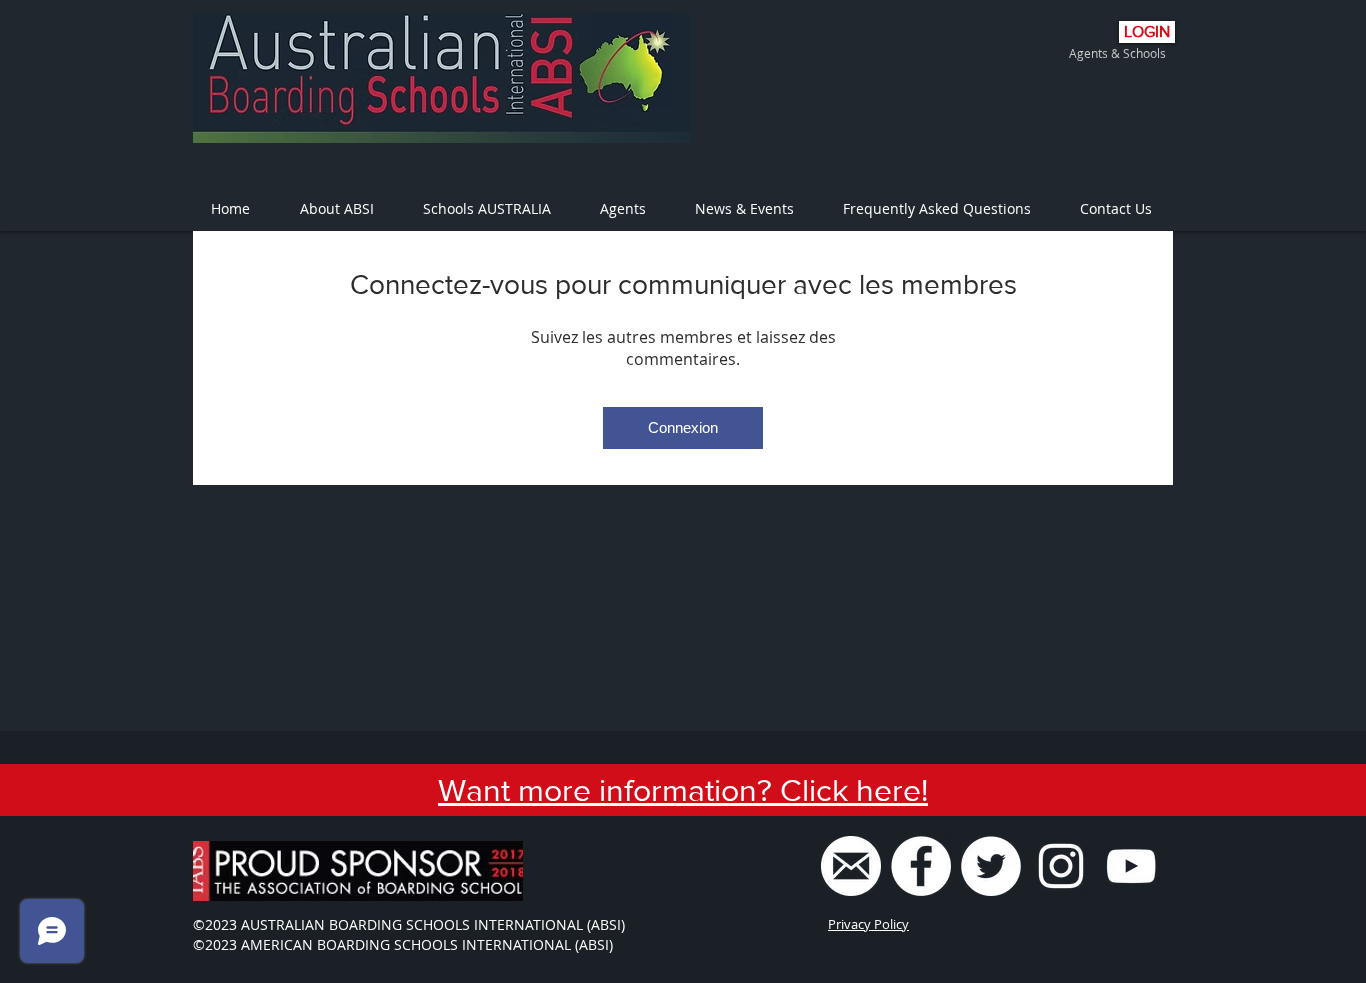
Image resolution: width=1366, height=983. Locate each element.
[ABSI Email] (851, 866)
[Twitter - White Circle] (991, 866)
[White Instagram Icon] (1061, 866)
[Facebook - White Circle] (921, 866)
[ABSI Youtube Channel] (1131, 866)
